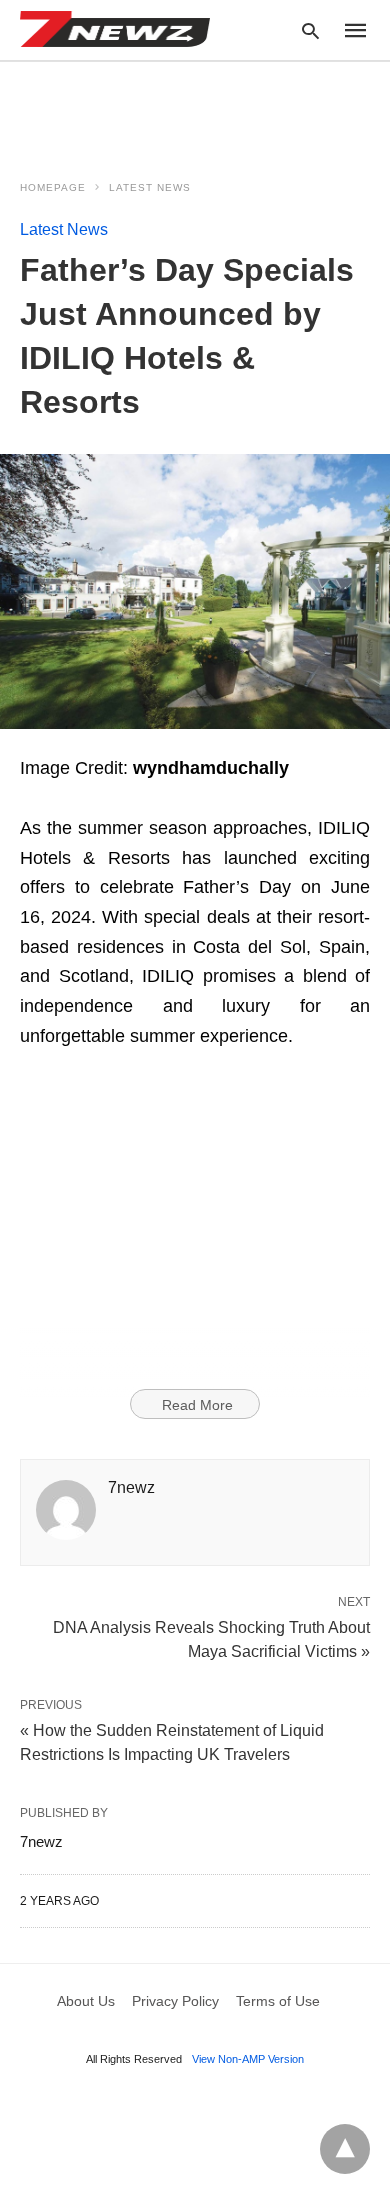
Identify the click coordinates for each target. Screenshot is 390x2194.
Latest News (150, 187)
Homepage (53, 187)
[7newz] (115, 29)
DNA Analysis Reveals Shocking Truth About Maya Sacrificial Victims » (211, 1638)
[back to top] (345, 2149)
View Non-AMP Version (248, 2059)
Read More (197, 1405)
